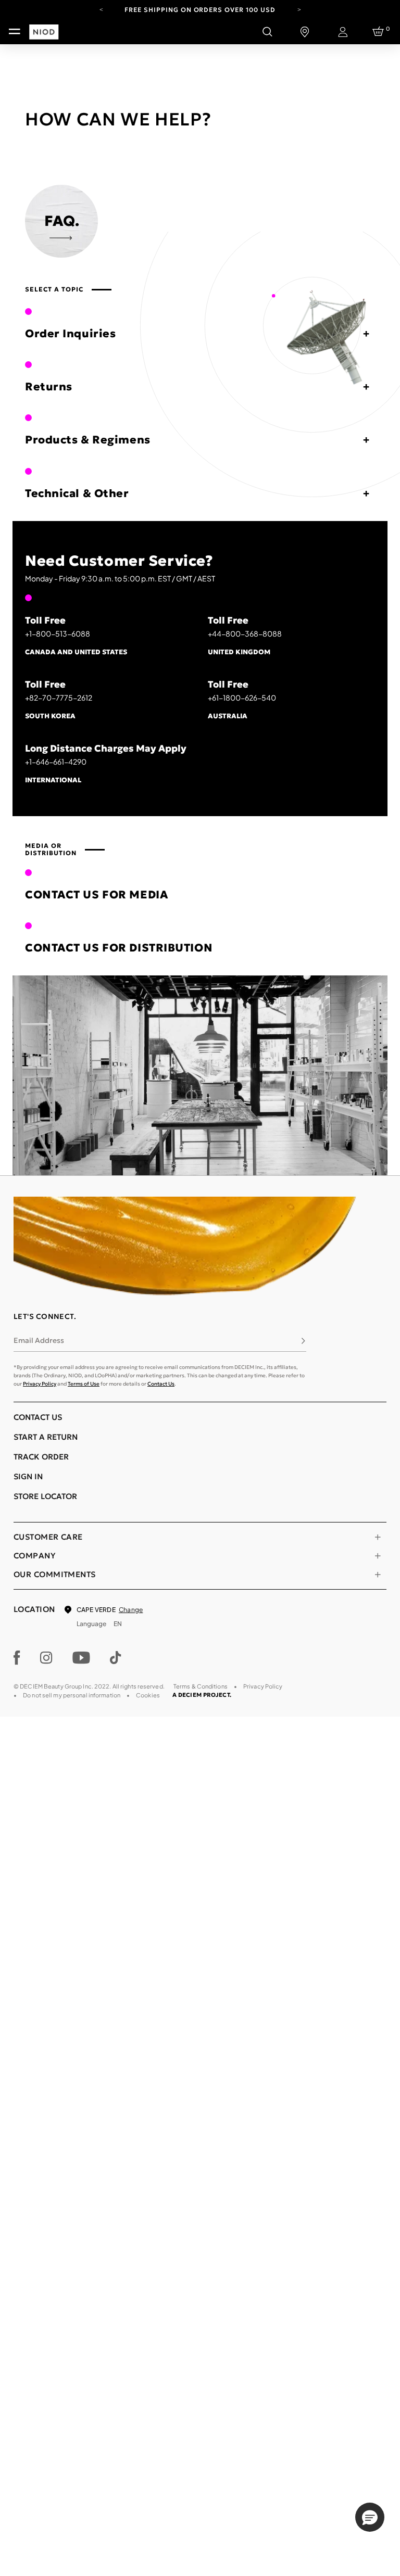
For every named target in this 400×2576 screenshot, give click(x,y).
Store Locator (45, 1496)
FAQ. (62, 221)
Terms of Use (84, 1384)
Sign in (28, 1476)
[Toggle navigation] (15, 32)
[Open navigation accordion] (359, 334)
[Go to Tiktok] (116, 1658)
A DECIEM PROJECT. (202, 1695)
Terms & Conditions (201, 1686)
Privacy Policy (40, 1384)
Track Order (41, 1457)
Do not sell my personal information (72, 1695)
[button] (370, 2517)
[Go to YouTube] (81, 1658)
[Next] (299, 9)
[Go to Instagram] (46, 1658)
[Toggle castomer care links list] (378, 1537)
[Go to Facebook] (17, 1658)
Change (131, 1610)
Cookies (148, 1695)
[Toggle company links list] (378, 1556)
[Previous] (101, 9)
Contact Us (161, 1384)
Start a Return (46, 1437)
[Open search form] (267, 32)
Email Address (39, 1340)
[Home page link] (42, 87)
